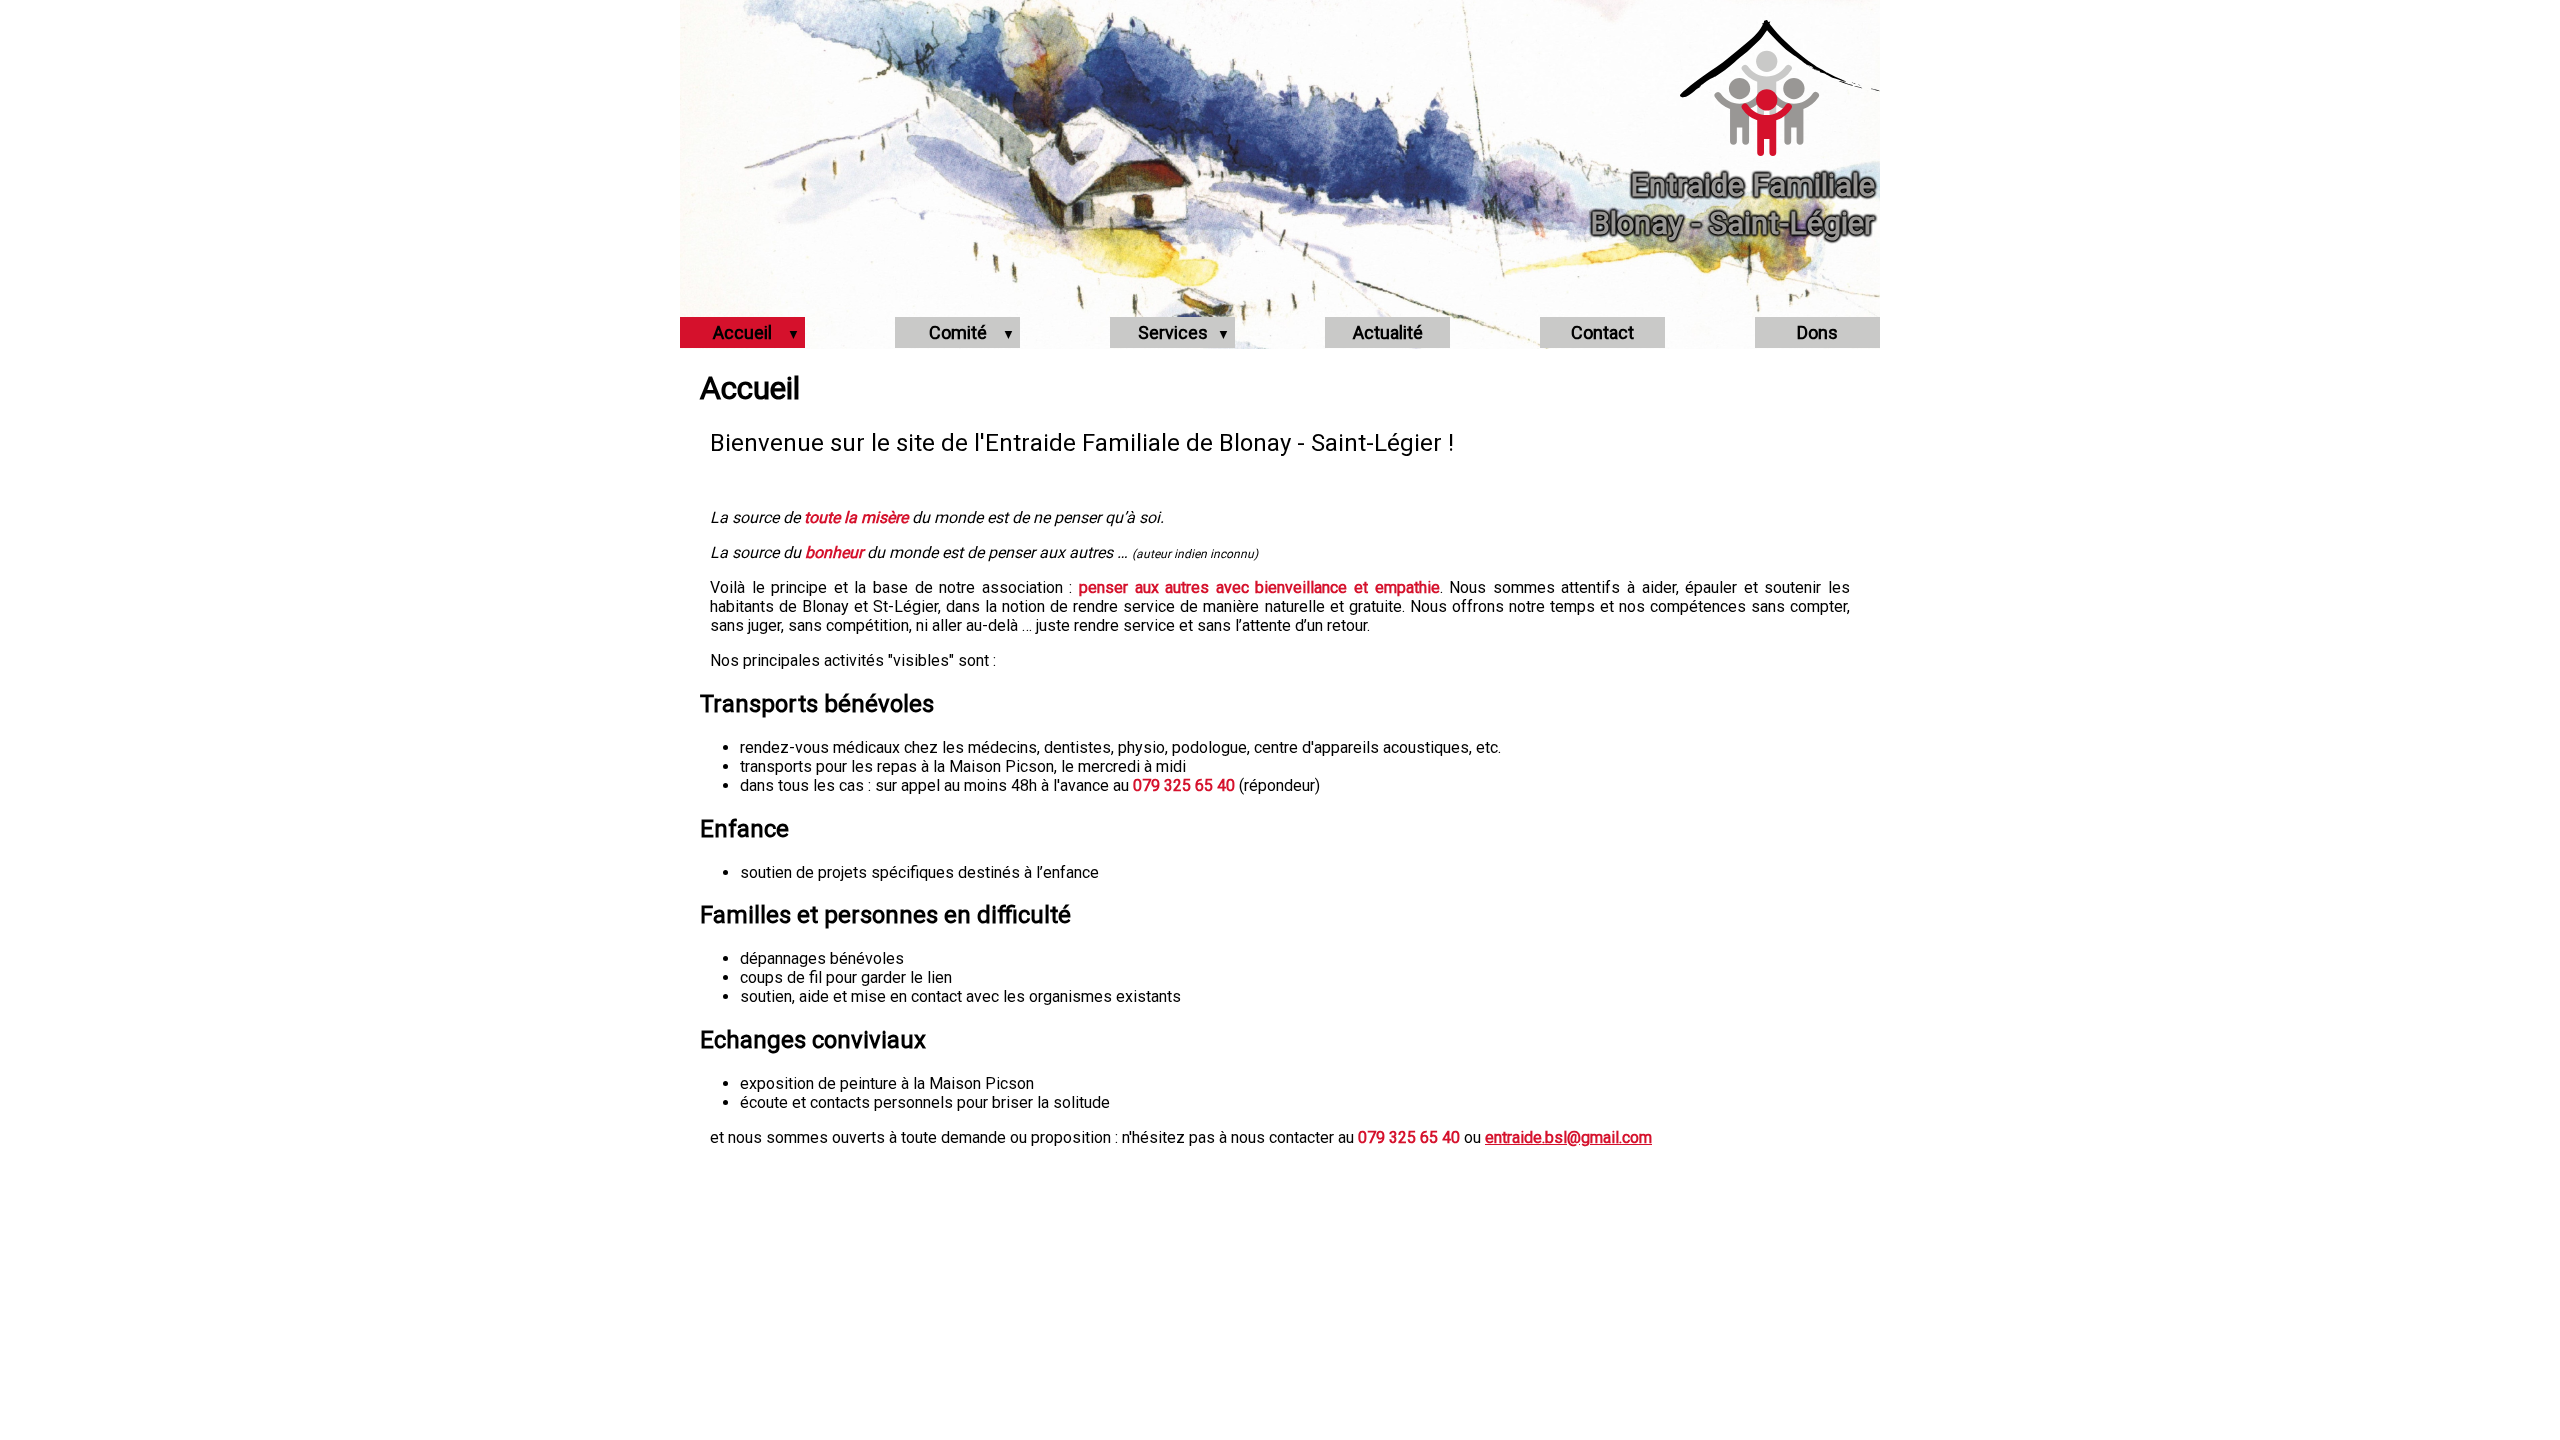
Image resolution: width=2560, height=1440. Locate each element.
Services (1173, 332)
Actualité (1388, 332)
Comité (958, 332)
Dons (1817, 332)
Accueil (742, 332)
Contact (1602, 332)
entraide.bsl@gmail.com (1568, 1137)
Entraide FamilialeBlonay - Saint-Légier (1732, 204)
